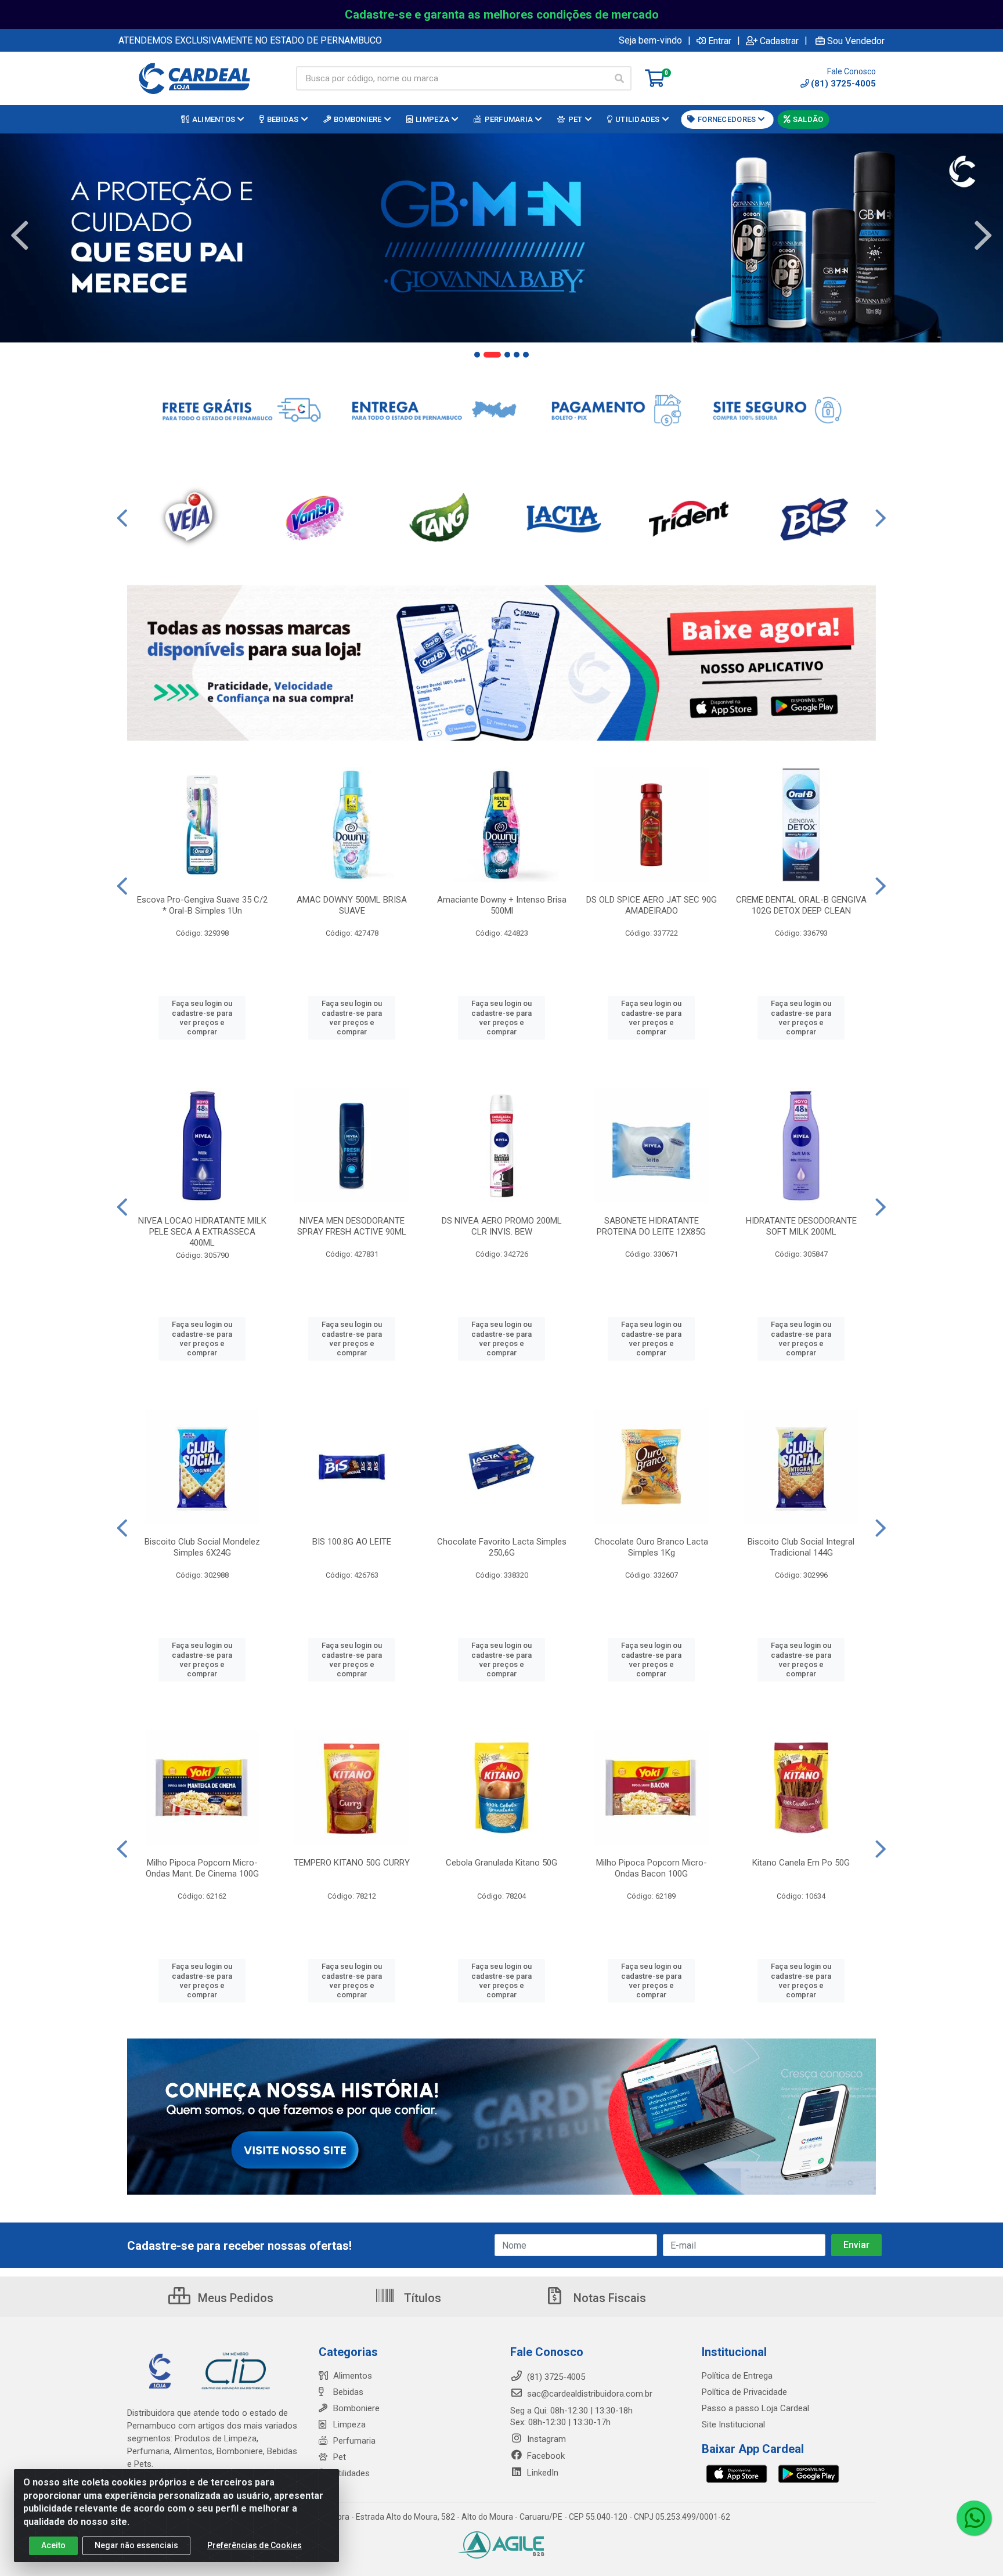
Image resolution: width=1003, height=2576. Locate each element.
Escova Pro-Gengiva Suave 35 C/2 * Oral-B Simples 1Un (202, 905)
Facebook (545, 2456)
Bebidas (348, 2392)
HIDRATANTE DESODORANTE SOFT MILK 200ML (801, 1226)
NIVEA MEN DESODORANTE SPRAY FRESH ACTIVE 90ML (352, 1226)
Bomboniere (356, 2408)
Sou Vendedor (856, 41)
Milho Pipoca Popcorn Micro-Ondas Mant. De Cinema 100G (202, 1868)
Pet (340, 2457)
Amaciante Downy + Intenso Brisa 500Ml (502, 905)
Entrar (720, 41)
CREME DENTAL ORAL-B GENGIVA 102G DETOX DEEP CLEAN (801, 905)
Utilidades (351, 2473)
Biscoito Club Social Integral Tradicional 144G (801, 1547)
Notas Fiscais (608, 2298)
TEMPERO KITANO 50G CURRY (352, 1863)
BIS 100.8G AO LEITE (352, 1542)
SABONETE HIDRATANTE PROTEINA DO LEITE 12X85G (651, 1226)
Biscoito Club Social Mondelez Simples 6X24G (202, 1547)
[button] (477, 355)
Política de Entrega (737, 2376)
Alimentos (353, 2376)
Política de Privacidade (744, 2392)
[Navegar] (20, 236)
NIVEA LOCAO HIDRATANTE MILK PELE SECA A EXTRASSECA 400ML (202, 1232)
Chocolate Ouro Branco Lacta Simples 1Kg (651, 1547)
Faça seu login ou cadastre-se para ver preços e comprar (202, 1018)
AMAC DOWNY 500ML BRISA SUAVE (352, 905)
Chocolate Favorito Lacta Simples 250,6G (502, 1547)
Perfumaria (354, 2441)
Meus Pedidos (234, 2298)
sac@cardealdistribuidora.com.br (589, 2394)
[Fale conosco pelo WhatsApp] (974, 2518)
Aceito (53, 2545)
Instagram (545, 2439)
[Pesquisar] (619, 78)
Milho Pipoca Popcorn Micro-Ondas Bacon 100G (652, 1868)
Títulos (421, 2298)
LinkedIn (542, 2473)
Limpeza (349, 2425)
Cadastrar (779, 41)
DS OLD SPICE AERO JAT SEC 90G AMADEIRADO (652, 905)
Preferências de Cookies (255, 2545)
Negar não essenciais (136, 2545)
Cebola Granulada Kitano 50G (501, 1863)
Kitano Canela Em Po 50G (801, 1863)
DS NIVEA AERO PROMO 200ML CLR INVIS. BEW (502, 1226)
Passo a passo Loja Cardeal (755, 2408)
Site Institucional (733, 2425)
